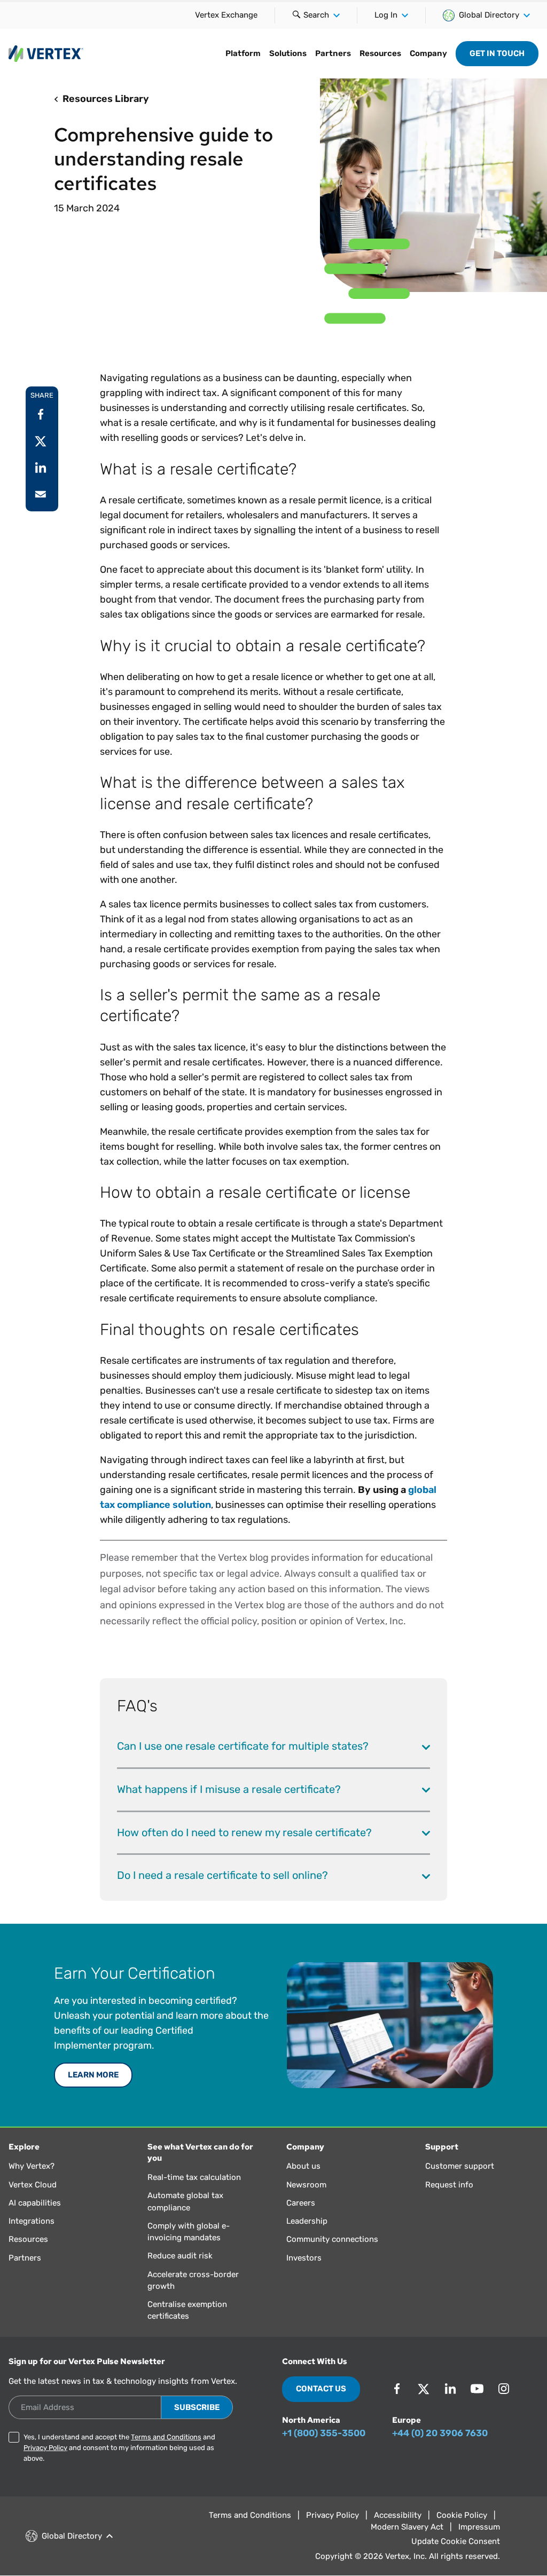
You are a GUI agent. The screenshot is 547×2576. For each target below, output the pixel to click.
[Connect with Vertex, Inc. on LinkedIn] (450, 2389)
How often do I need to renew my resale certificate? (244, 1832)
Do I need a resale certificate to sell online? (222, 1875)
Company (428, 53)
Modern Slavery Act (407, 2527)
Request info (449, 2185)
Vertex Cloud (33, 2185)
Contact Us (321, 2389)
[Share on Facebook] (41, 414)
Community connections (332, 2239)
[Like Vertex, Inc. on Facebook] (397, 2389)
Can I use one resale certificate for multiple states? (243, 1746)
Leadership (307, 2221)
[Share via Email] (41, 494)
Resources (380, 53)
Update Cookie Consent (456, 2541)
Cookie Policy (462, 2515)
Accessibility (398, 2515)
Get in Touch (497, 53)
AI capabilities (35, 2203)
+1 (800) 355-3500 (324, 2433)
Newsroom (306, 2185)
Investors (304, 2258)
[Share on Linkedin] (41, 468)
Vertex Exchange (226, 15)
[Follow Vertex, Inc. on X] (424, 2389)
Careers (301, 2203)
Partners (333, 53)
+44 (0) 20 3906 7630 (440, 2433)
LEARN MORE (93, 2075)
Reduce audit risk (180, 2256)
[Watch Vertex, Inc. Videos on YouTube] (477, 2389)
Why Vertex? (32, 2166)
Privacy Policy (45, 2448)
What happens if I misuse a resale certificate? (229, 1789)
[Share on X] (41, 441)
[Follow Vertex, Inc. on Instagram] (504, 2389)
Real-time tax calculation (194, 2177)
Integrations (32, 2221)
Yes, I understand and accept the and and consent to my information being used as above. (119, 2448)
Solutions (288, 53)
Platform (243, 53)
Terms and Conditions (166, 2437)
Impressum (479, 2527)
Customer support (460, 2166)
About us (303, 2166)
